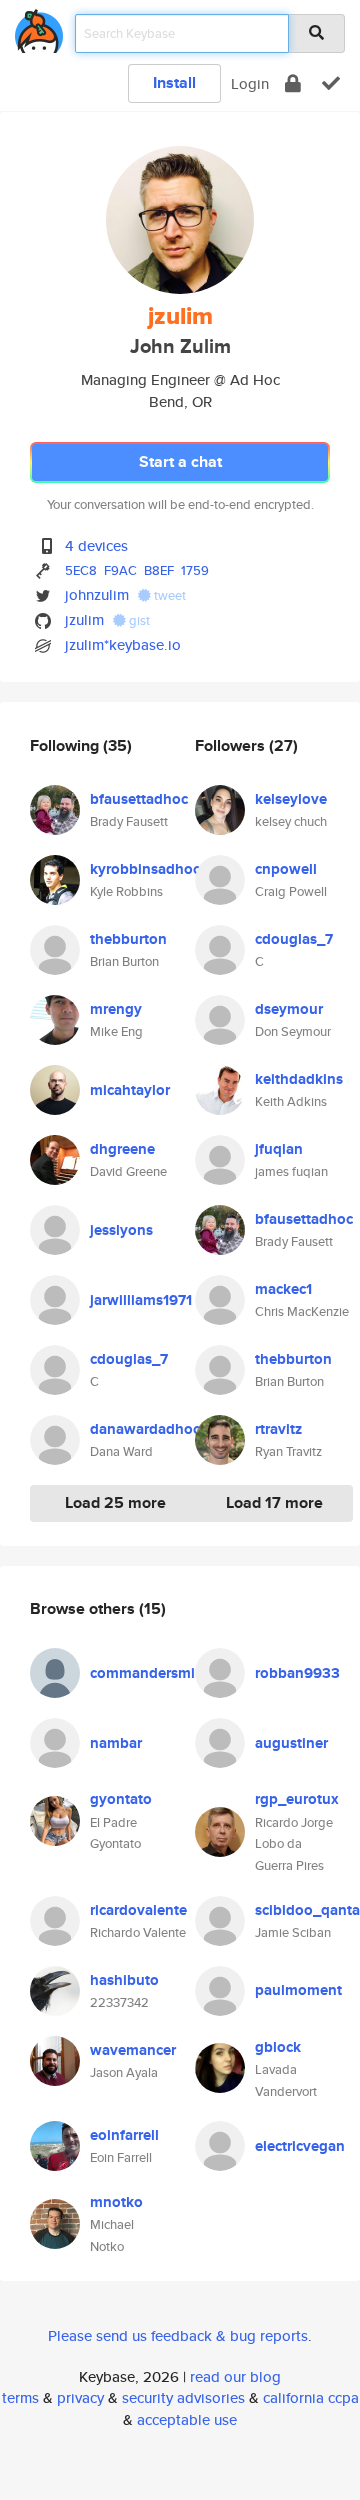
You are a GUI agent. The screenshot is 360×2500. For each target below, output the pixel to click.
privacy (80, 2397)
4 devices (96, 545)
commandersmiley (152, 1673)
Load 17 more (274, 1502)
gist (138, 620)
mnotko (116, 2202)
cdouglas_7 (129, 1359)
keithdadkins (299, 1079)
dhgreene (122, 1149)
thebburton (128, 939)
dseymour (289, 1009)
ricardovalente (138, 1910)
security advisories (183, 2397)
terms (20, 2397)
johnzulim (97, 594)
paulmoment (298, 1990)
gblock (278, 2047)
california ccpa (311, 2397)
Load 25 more (115, 1502)
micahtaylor (130, 1090)
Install (174, 82)
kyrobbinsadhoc (145, 869)
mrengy (116, 1009)
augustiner (291, 1743)
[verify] (331, 83)
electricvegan (300, 2146)
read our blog (235, 2376)
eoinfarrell (124, 2135)
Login (250, 83)
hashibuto (124, 1980)
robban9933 (297, 1673)
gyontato (121, 1799)
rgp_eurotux (297, 1799)
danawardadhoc (145, 1429)
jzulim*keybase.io (123, 644)
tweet (168, 595)
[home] (39, 27)
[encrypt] (293, 83)
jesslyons (121, 1230)
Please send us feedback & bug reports (178, 2335)
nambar (116, 1743)
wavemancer (133, 2050)
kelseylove (291, 799)
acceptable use (187, 2419)
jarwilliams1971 (141, 1300)
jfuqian (279, 1149)
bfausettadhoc (139, 799)
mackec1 (283, 1289)
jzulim (84, 619)
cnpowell (286, 869)
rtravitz (278, 1429)
